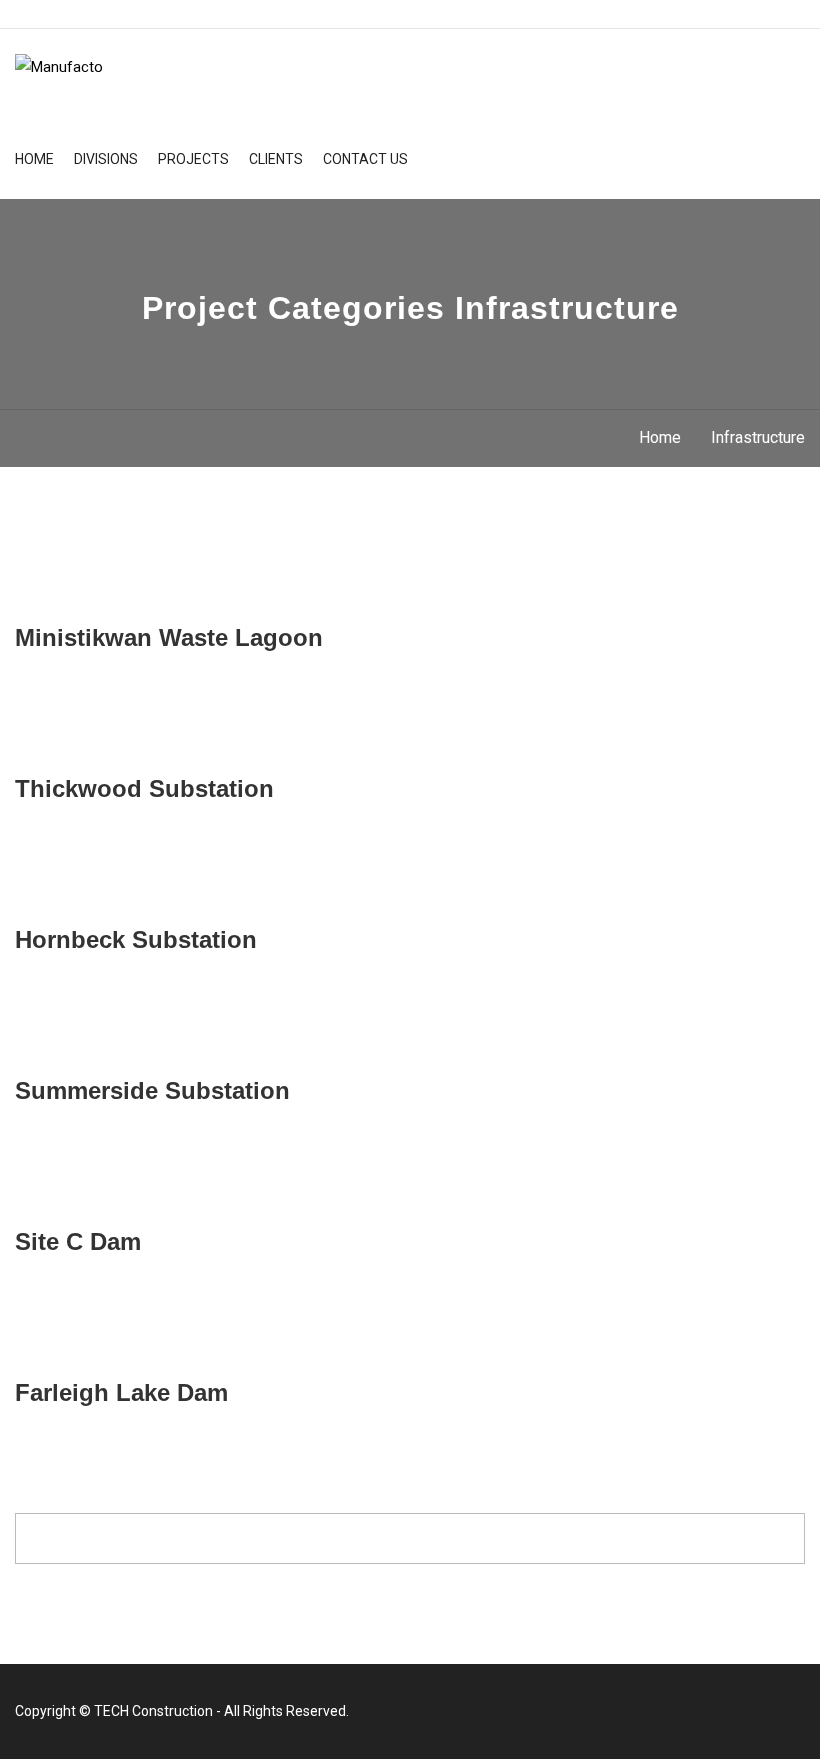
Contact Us (365, 159)
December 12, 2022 (94, 600)
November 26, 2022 (94, 1204)
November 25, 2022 (94, 1355)
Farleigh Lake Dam (121, 1392)
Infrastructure (758, 437)
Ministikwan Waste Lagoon (169, 637)
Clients (276, 159)
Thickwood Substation (144, 788)
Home (34, 159)
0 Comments (358, 600)
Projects (193, 159)
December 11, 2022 (94, 751)
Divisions (106, 159)
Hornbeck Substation (136, 939)
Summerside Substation (152, 1090)
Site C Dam (78, 1241)
